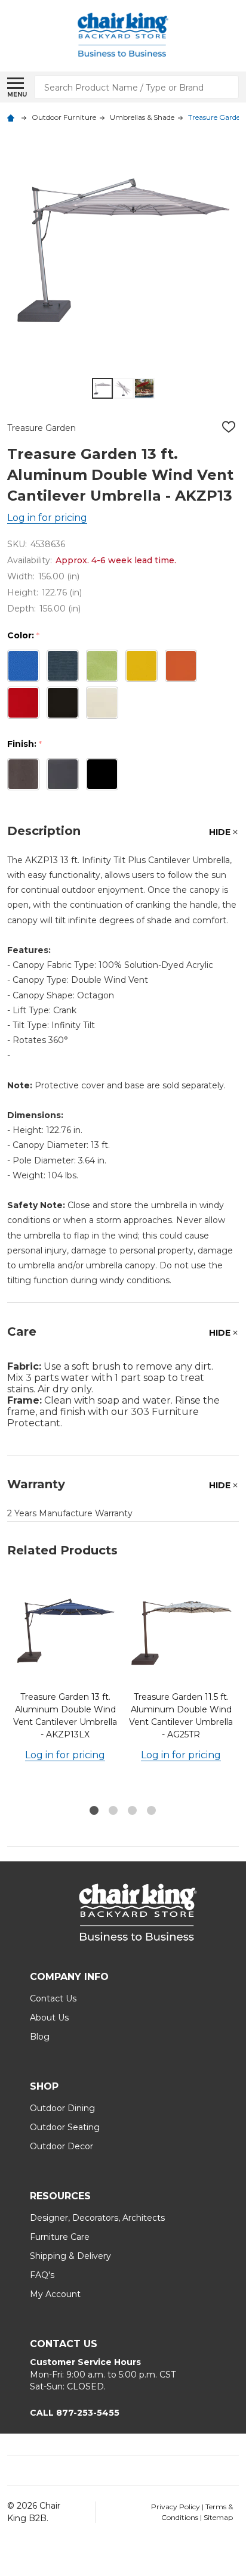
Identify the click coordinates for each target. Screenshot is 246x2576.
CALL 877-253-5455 (75, 2413)
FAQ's (42, 2275)
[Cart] (235, 36)
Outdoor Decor (61, 2146)
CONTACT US (64, 2344)
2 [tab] (114, 1811)
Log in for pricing (47, 518)
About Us (49, 2018)
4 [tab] (152, 1811)
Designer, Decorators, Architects (97, 2218)
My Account (55, 2294)
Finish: (25, 744)
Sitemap (218, 2517)
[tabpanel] (65, 1688)
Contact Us (53, 1998)
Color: (24, 636)
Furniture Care (60, 2237)
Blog (40, 2037)
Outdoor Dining (62, 2108)
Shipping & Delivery (70, 2256)
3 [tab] (133, 1811)
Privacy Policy (176, 2507)
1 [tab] (95, 1811)
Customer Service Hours (85, 2362)
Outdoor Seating (65, 2127)
